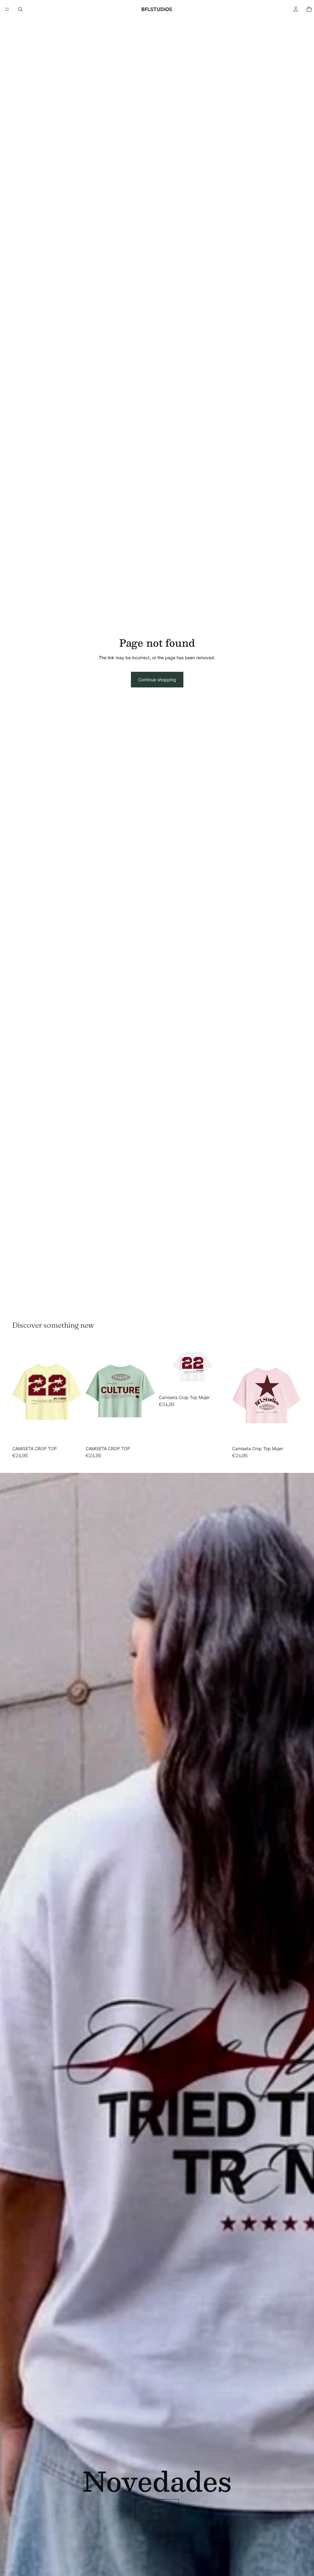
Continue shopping (157, 680)
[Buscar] (20, 9)
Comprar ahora (157, 2510)
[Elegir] (72, 1434)
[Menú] (7, 9)
